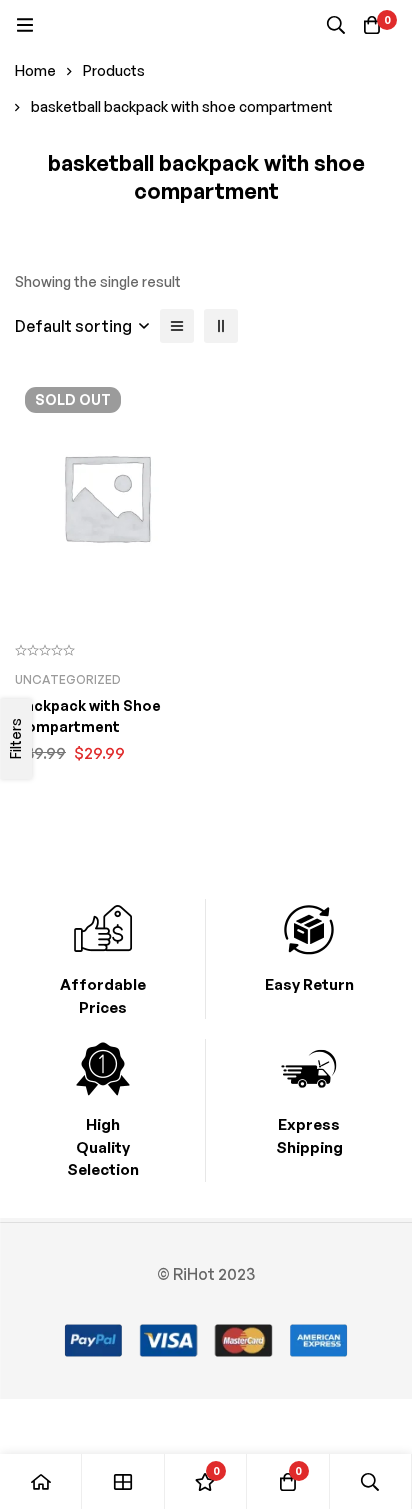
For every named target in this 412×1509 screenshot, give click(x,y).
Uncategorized (68, 679)
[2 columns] (221, 326)
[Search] (336, 25)
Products (114, 70)
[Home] (41, 1481)
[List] (177, 326)
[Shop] (123, 1481)
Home (35, 70)
